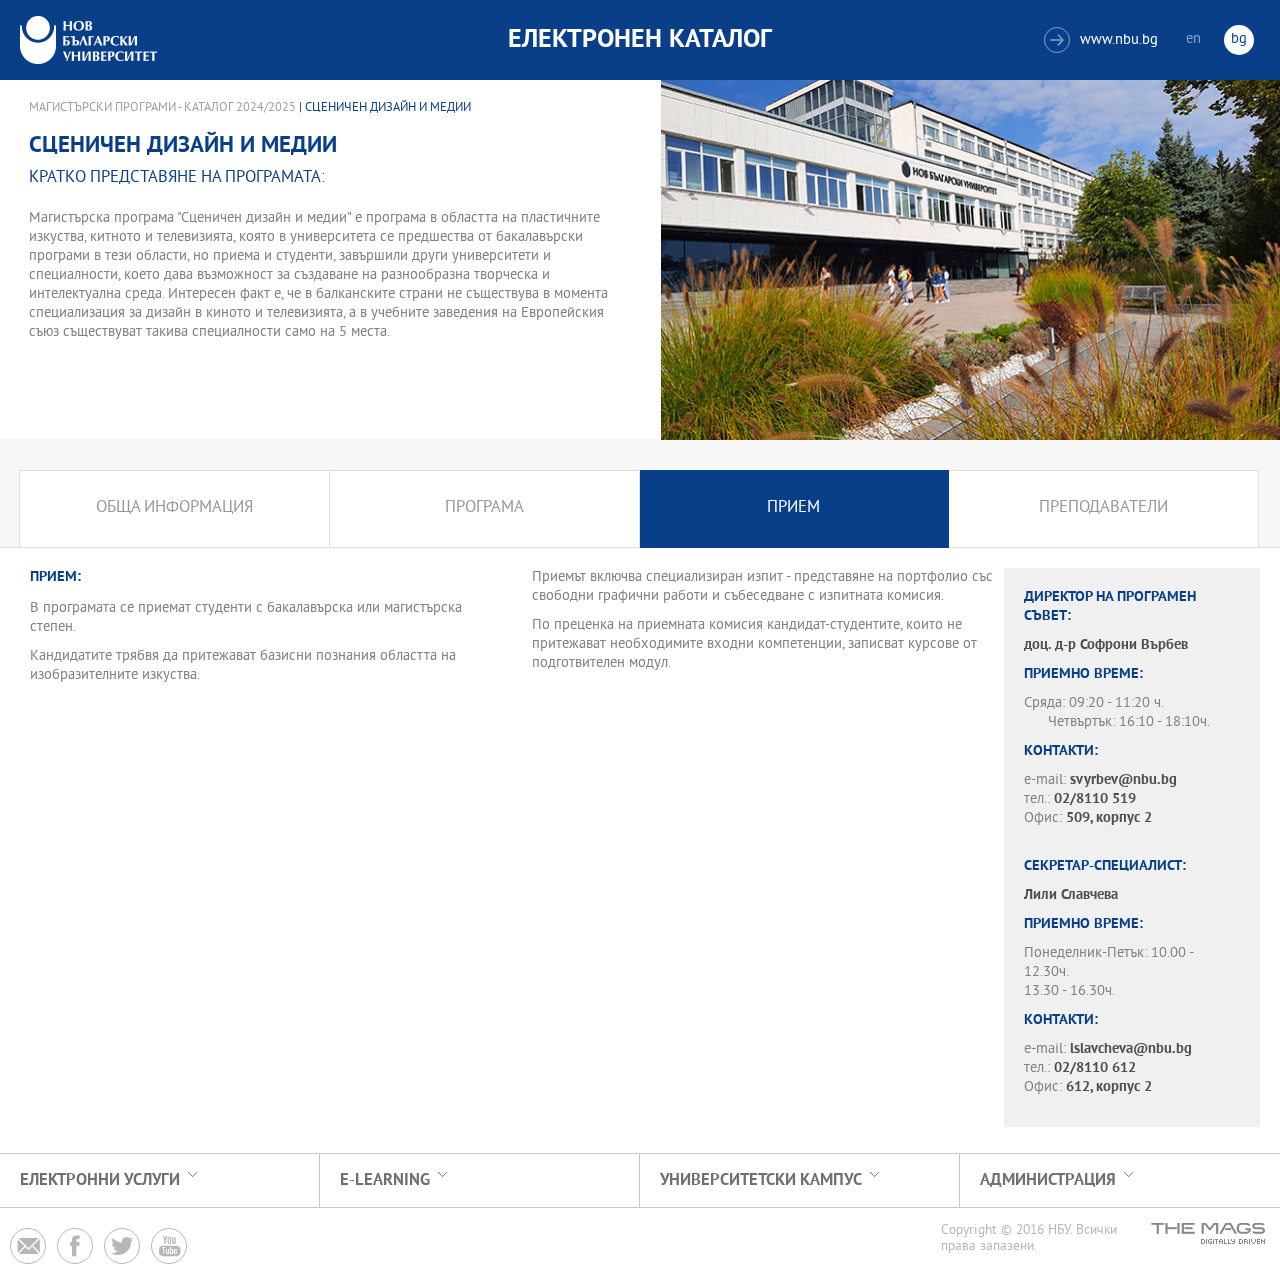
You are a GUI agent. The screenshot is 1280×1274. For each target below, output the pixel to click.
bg (1239, 39)
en (1193, 39)
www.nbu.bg (1103, 40)
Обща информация (174, 508)
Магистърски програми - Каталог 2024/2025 (162, 108)
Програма (484, 508)
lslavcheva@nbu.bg (1131, 1049)
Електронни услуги (100, 1180)
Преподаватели (1103, 508)
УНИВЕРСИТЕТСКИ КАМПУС (761, 1180)
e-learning (385, 1180)
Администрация (1048, 1180)
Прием (793, 508)
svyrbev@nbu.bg (1123, 780)
